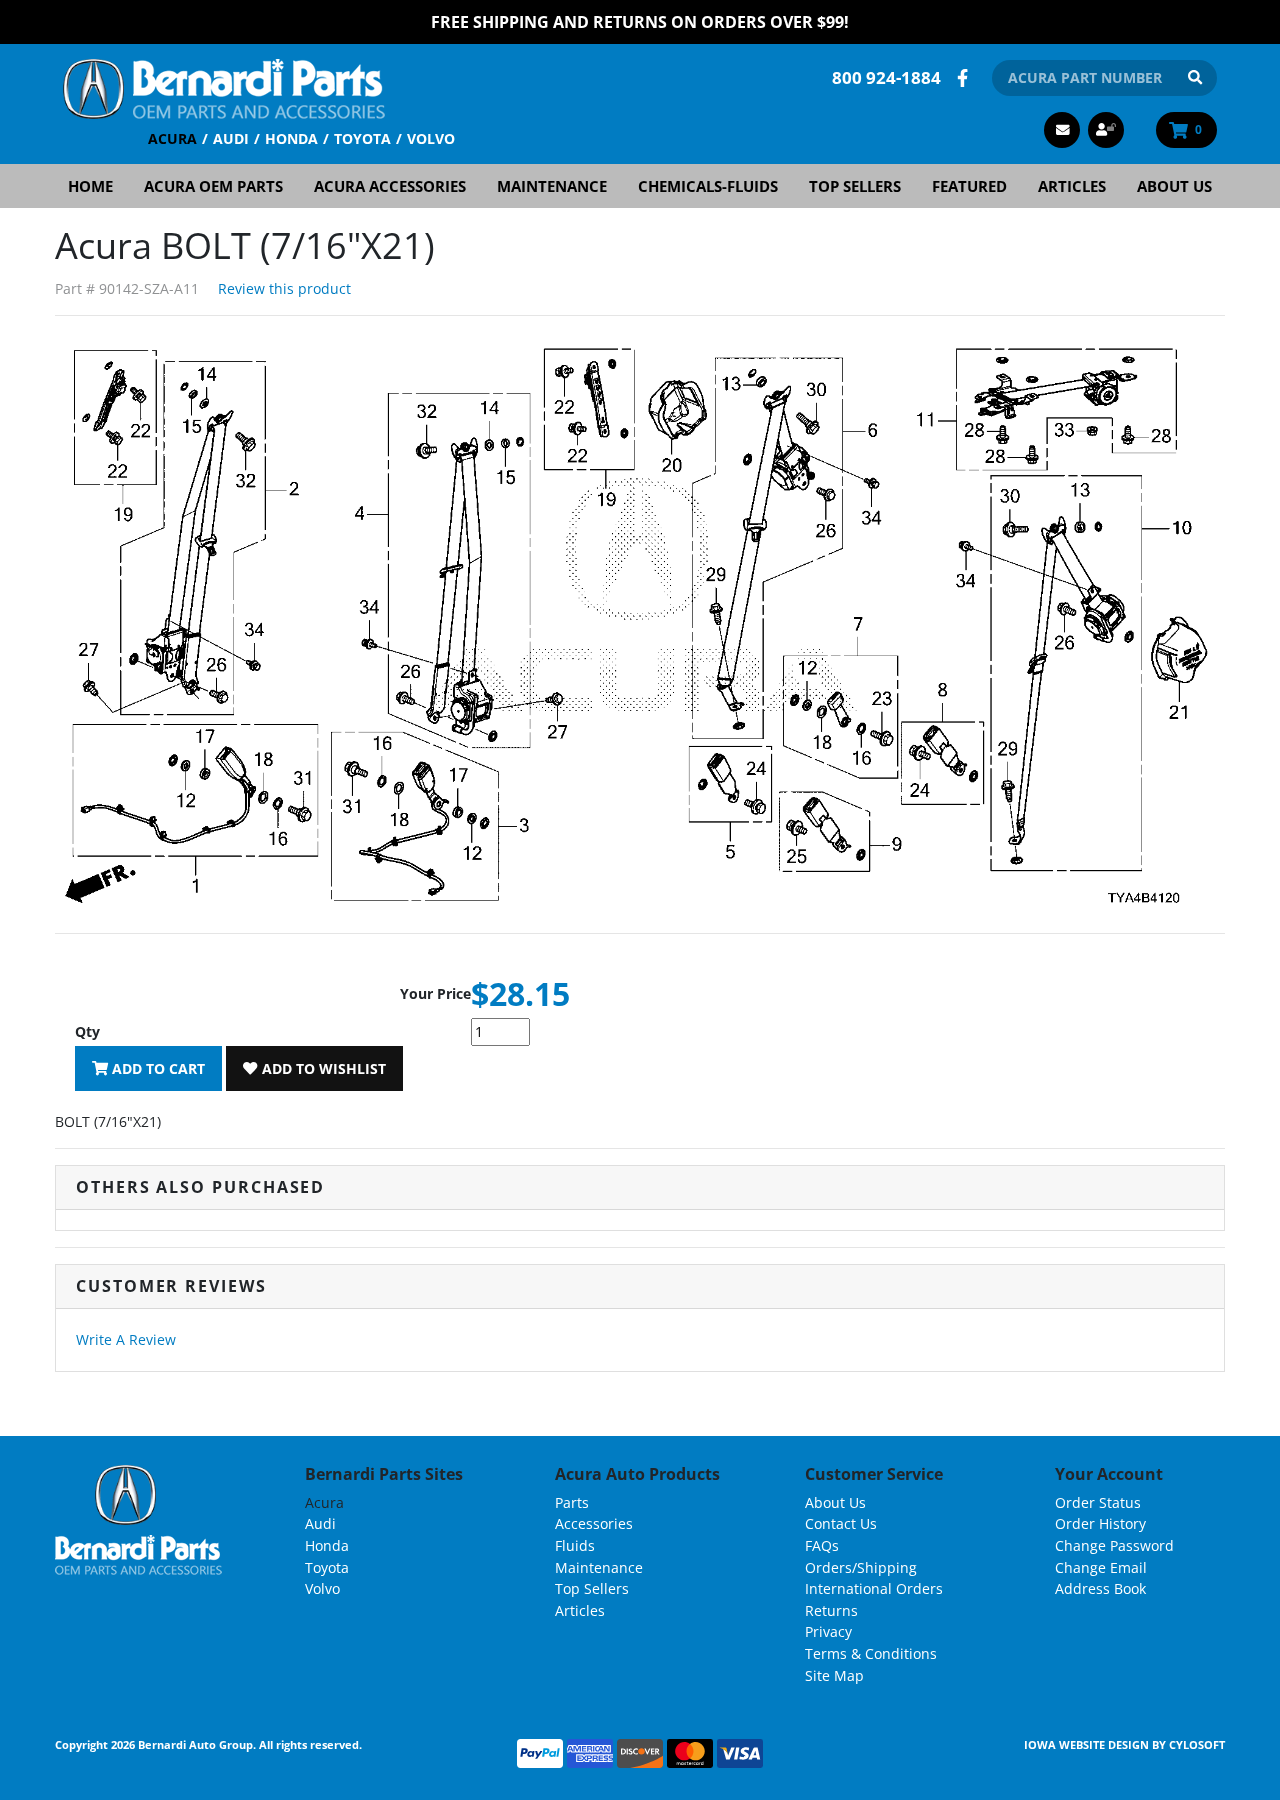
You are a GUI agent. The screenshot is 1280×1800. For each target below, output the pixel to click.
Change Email (1101, 1567)
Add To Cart (156, 1068)
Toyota (362, 138)
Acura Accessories (390, 186)
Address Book (1100, 1588)
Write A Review (126, 1339)
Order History (1100, 1523)
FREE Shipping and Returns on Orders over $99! (640, 22)
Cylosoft (1197, 1744)
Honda (291, 138)
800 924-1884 (886, 77)
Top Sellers (855, 186)
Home (90, 186)
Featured (969, 186)
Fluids (575, 1545)
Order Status (1098, 1502)
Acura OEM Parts (213, 186)
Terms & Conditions (871, 1653)
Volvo (431, 138)
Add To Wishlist (322, 1068)
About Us (1174, 186)
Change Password (1114, 1545)
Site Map (834, 1675)
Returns (831, 1610)
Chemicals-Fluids (708, 186)
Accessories (594, 1523)
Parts (572, 1502)
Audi (231, 138)
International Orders (874, 1588)
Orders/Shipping (861, 1567)
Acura (172, 138)
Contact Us (841, 1523)
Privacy (828, 1631)
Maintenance (552, 186)
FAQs (822, 1545)
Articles (1072, 186)
